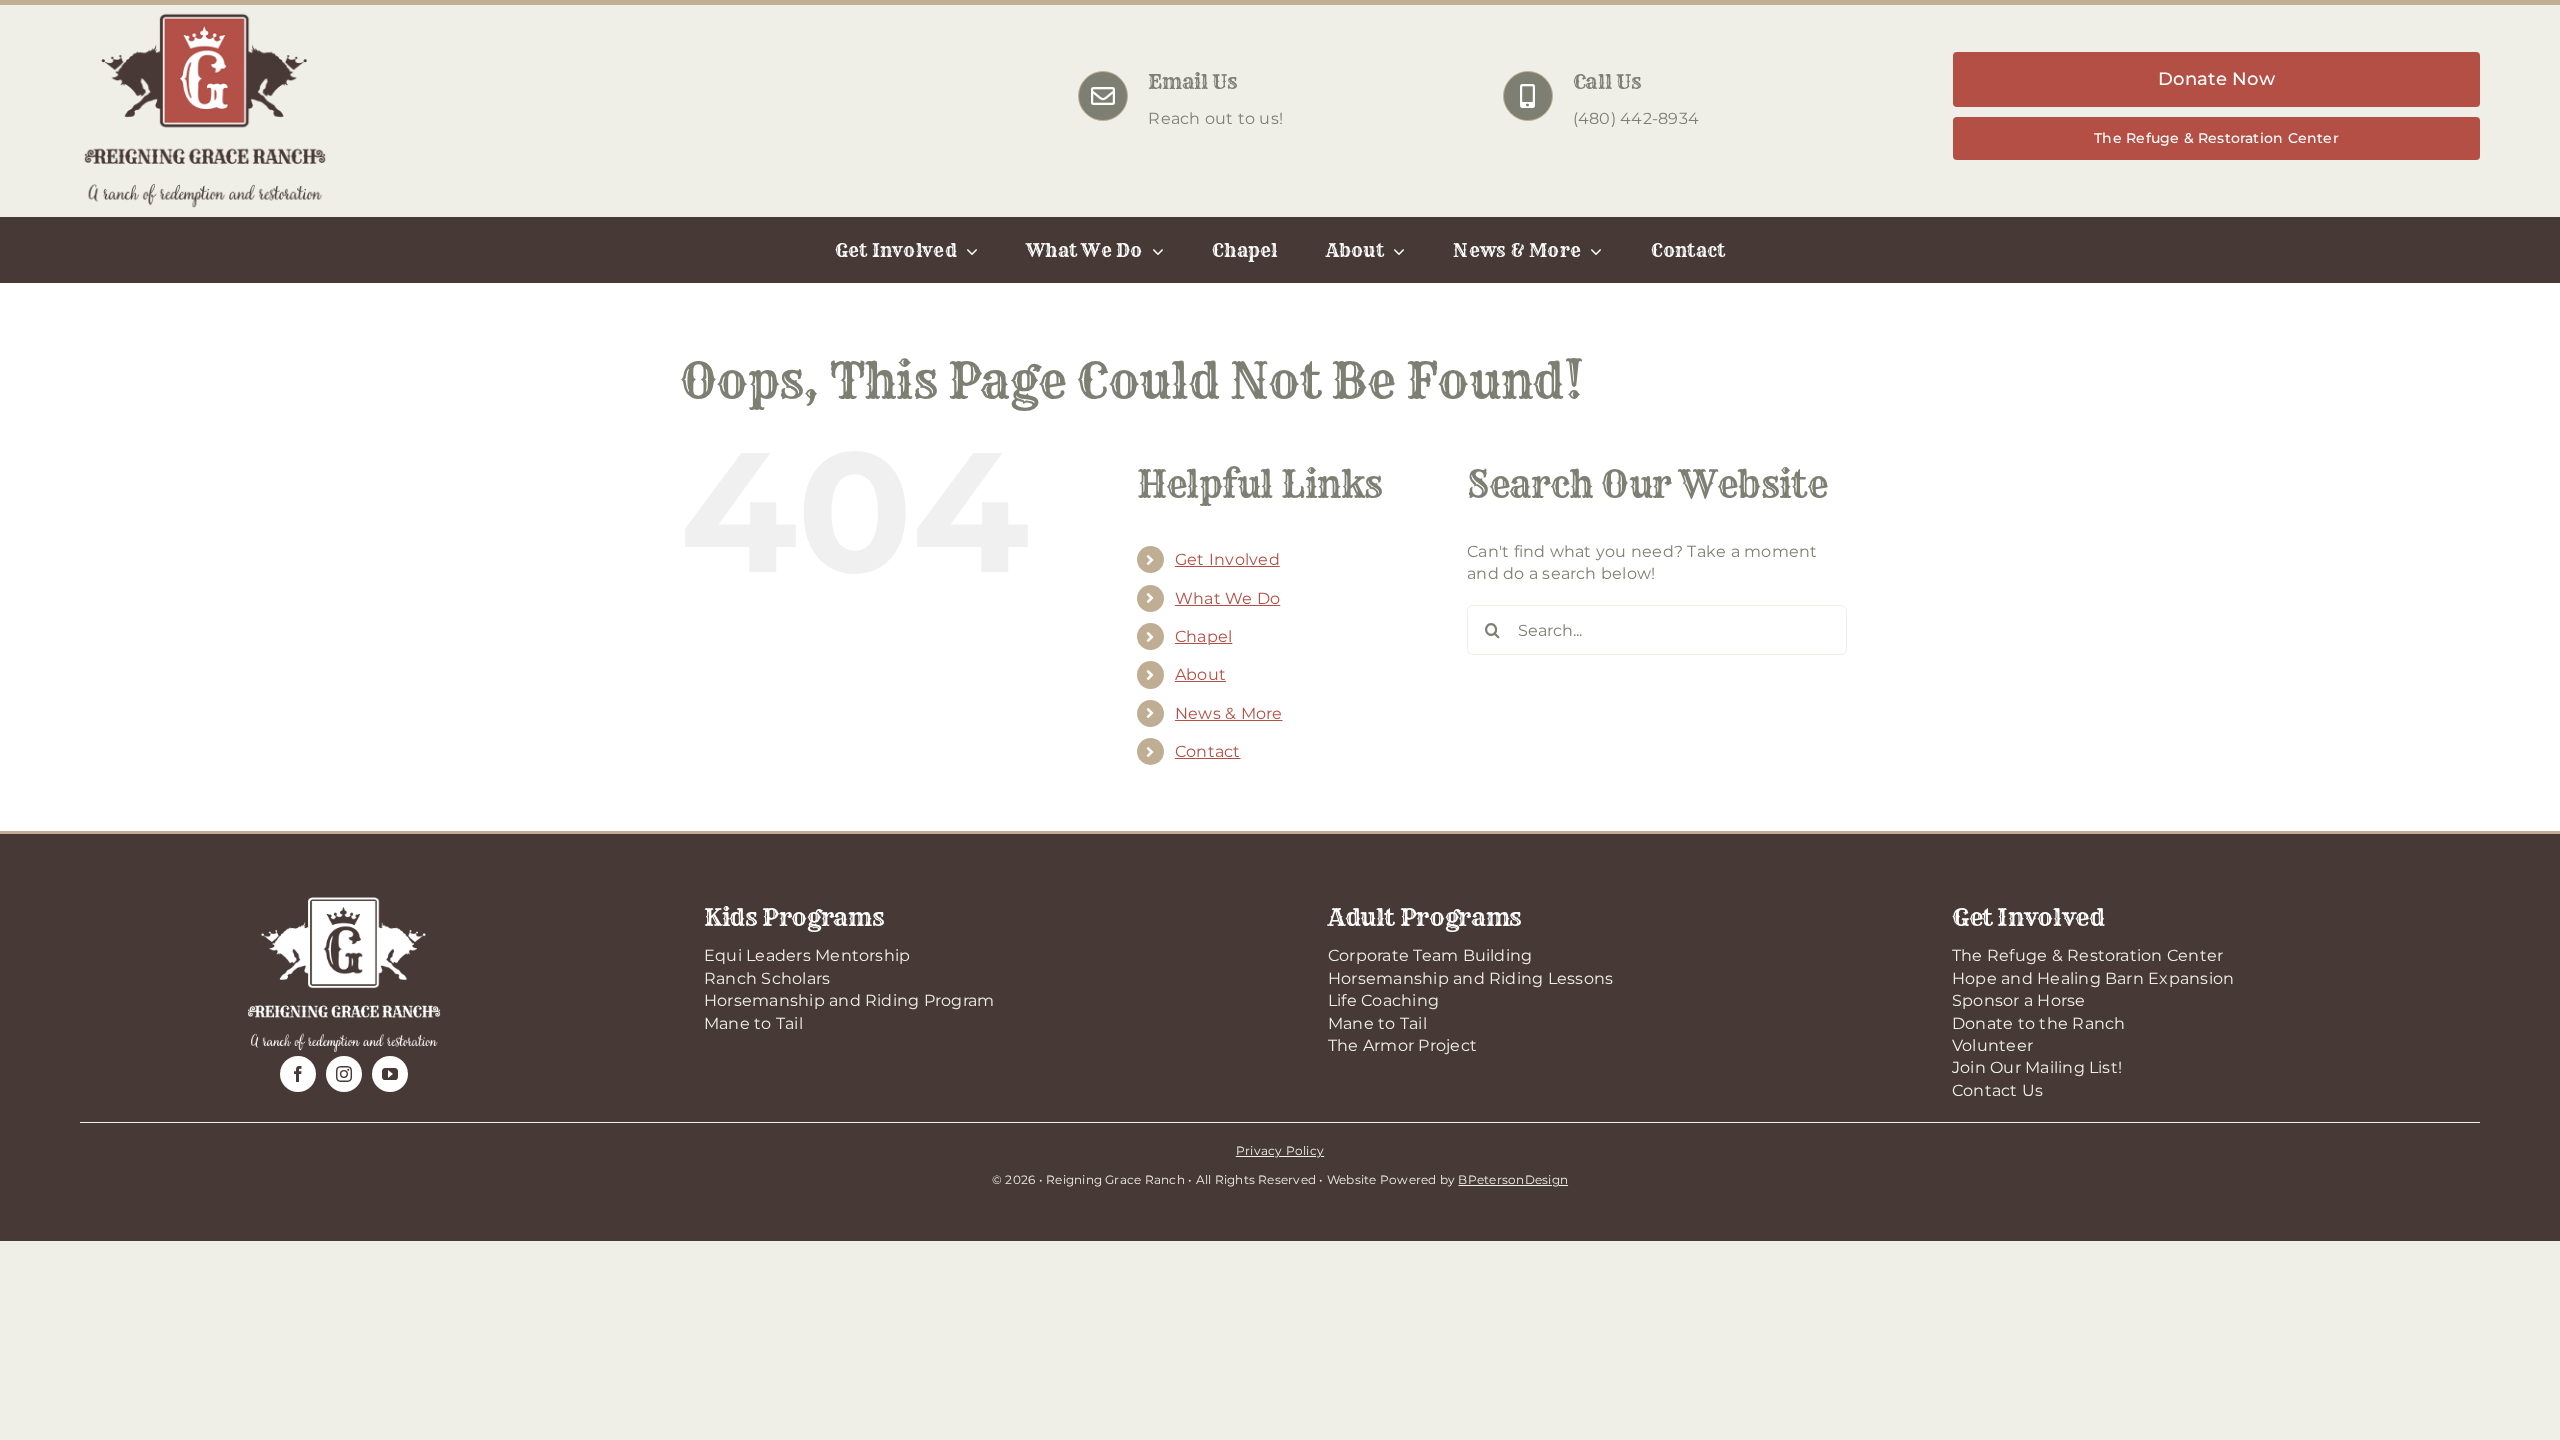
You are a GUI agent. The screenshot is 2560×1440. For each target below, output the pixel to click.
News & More (1229, 713)
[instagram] (344, 1074)
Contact (1208, 751)
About (1200, 674)
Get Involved (1227, 559)
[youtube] (390, 1074)
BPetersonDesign (1513, 1179)
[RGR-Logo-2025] (205, 17)
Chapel (1203, 636)
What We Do (1227, 598)
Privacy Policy (1280, 1150)
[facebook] (298, 1074)
